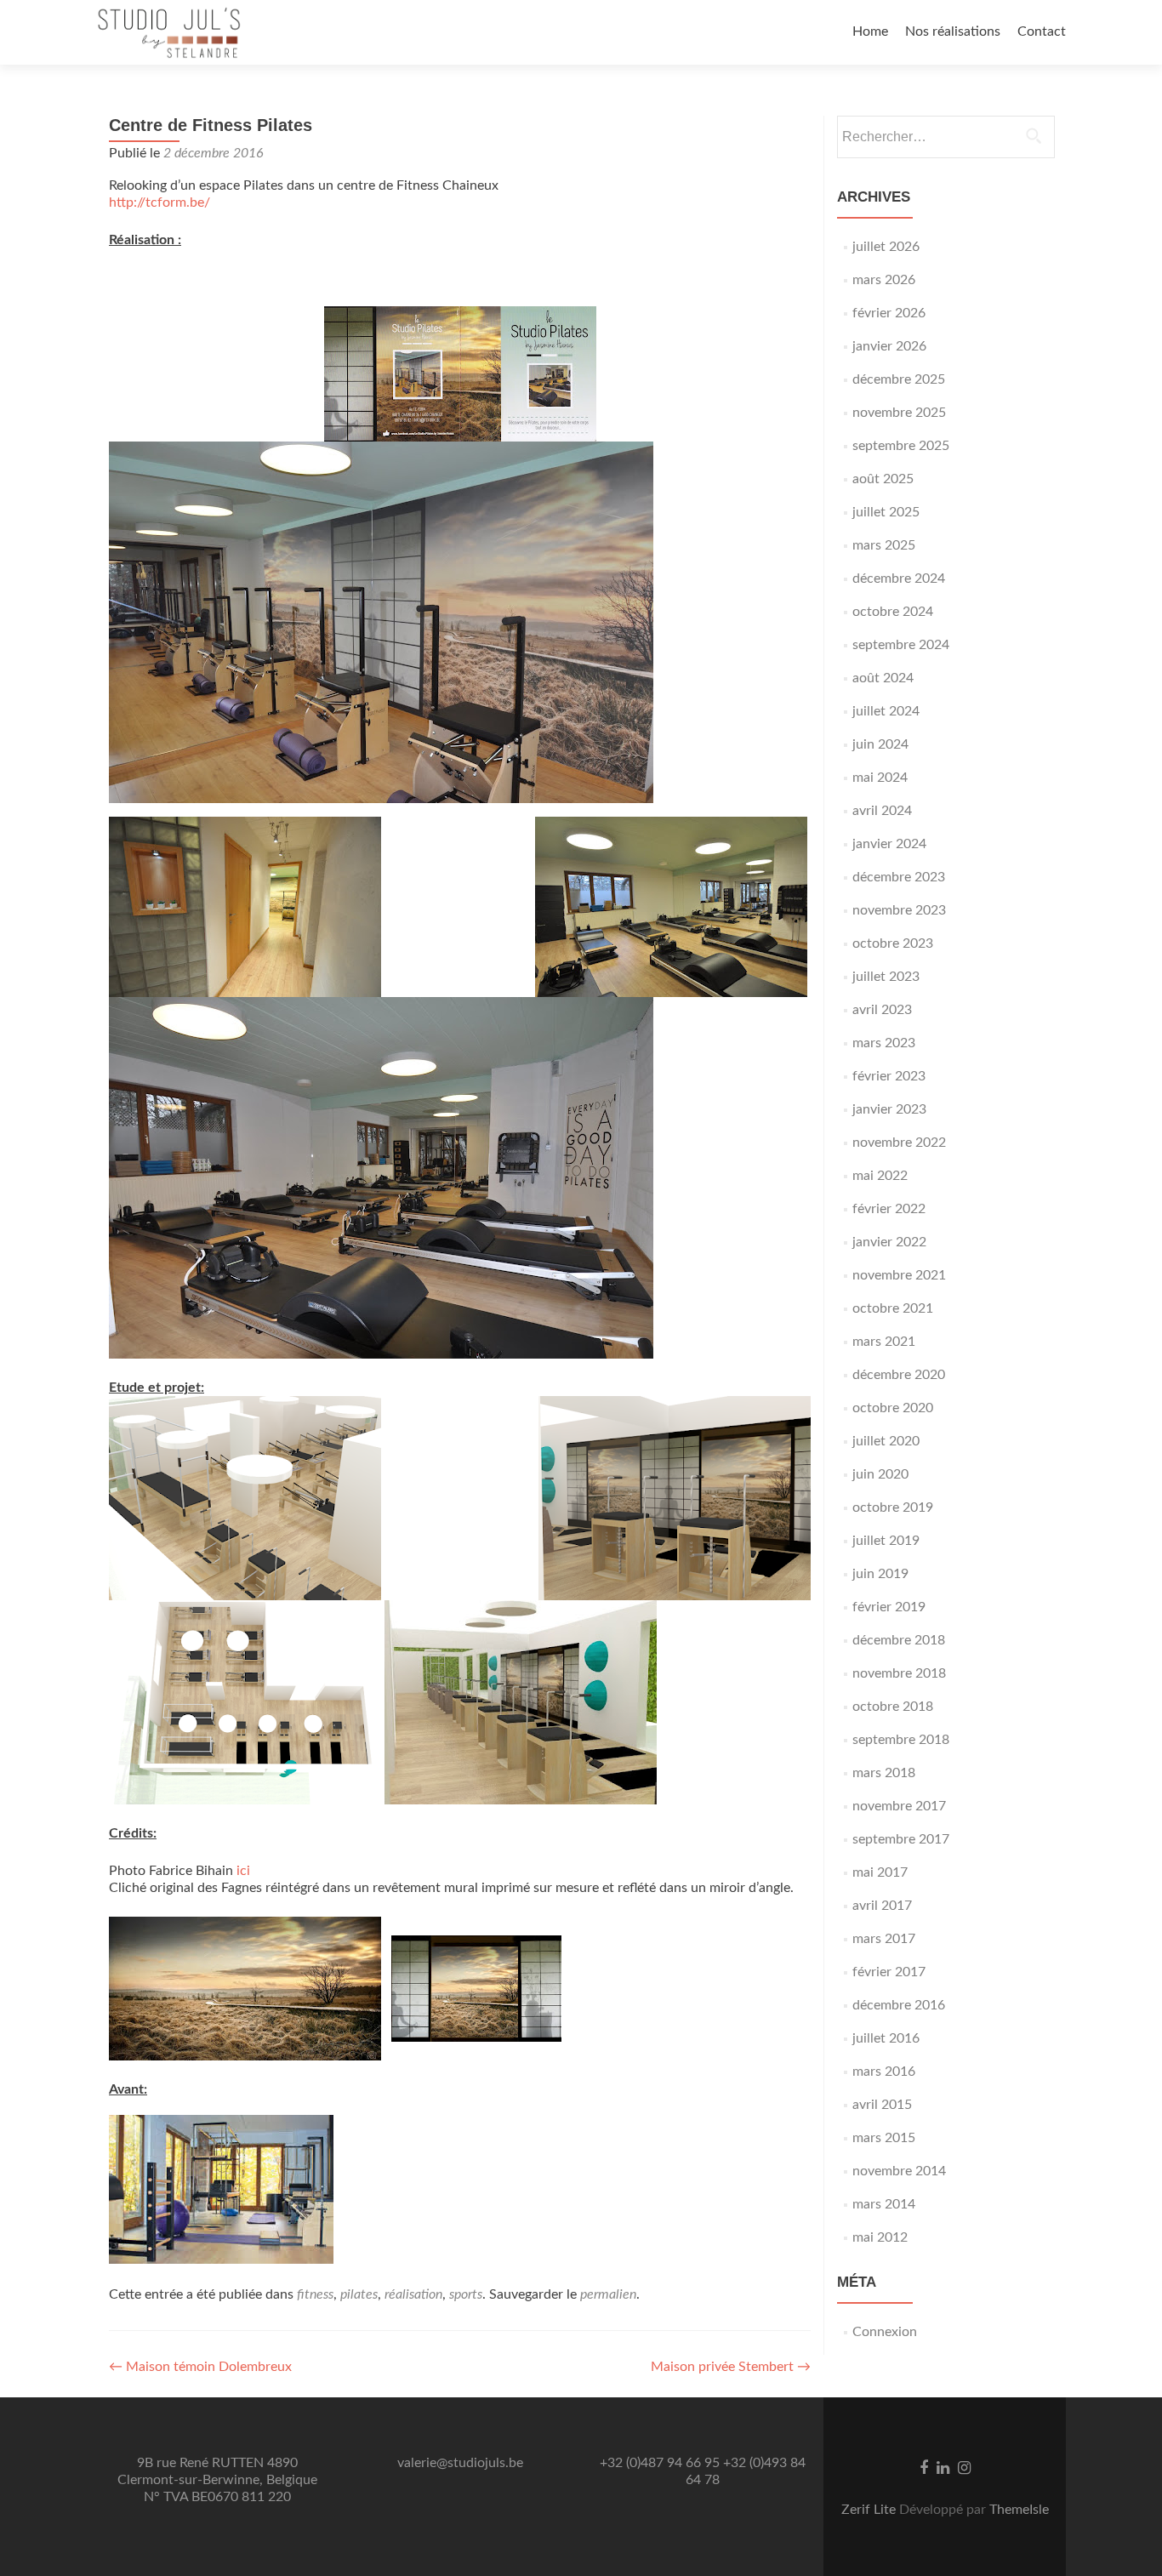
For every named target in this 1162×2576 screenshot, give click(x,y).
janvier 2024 (889, 844)
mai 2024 (880, 778)
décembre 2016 (899, 2005)
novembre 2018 (899, 1673)
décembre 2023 (899, 877)
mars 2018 (884, 1773)
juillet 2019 (886, 1541)
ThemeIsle (1019, 2510)
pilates (359, 2294)
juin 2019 (880, 1574)
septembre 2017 (901, 1839)
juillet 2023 (886, 977)
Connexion (885, 2332)
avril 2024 (882, 811)
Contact (1042, 31)
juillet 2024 (886, 711)
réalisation (413, 2294)
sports (466, 2294)
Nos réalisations (953, 31)
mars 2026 (884, 280)
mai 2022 (880, 1176)
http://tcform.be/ (159, 202)
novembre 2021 (899, 1275)
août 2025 (883, 479)
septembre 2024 (901, 645)
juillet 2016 (886, 2038)
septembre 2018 (901, 1740)
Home (870, 31)
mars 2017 (884, 1939)
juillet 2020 (886, 1441)
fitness (315, 2294)
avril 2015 (882, 2105)
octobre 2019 (893, 1507)
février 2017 (889, 1972)
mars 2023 (884, 1043)
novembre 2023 (899, 910)
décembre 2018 (899, 1640)
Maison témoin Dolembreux (200, 2367)
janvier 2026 (889, 346)
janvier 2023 (889, 1109)
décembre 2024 (899, 578)
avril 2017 (882, 1906)
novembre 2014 (899, 2171)
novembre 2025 (899, 413)
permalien (608, 2294)
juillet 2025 (886, 512)
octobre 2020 (893, 1408)
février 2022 (889, 1209)
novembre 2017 (899, 1806)
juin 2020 (880, 1474)
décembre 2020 (899, 1375)
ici (243, 1871)
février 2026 (889, 313)
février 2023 (889, 1076)
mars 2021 (884, 1342)
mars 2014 (884, 2204)
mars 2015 (884, 2138)
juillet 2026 (886, 247)
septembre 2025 (901, 446)
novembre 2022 (899, 1143)
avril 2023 (882, 1010)
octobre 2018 (893, 1707)
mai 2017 (880, 1872)
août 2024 (883, 678)
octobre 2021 (893, 1308)
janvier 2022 (889, 1242)
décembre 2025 (899, 379)
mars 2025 (884, 545)
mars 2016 (884, 2072)
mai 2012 (880, 2237)
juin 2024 (880, 744)
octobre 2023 (893, 943)
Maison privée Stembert (731, 2367)
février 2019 (889, 1607)
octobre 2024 (893, 612)
